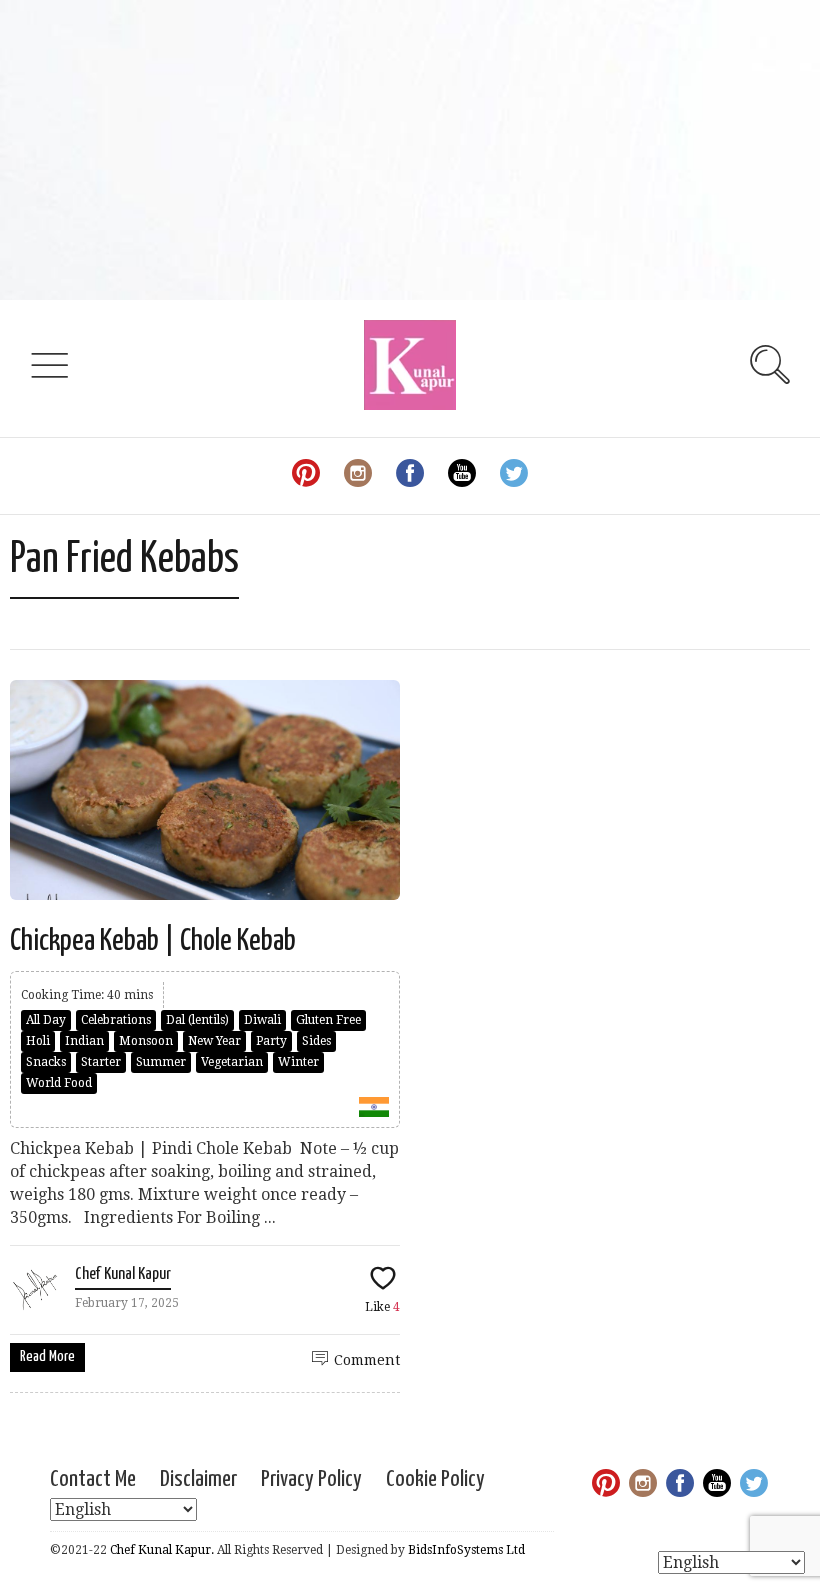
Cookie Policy (435, 1479)
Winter (298, 1062)
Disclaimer (198, 1479)
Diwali (262, 1020)
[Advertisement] (410, 150)
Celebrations (116, 1020)
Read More (47, 1356)
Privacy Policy (311, 1479)
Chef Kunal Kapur (123, 1274)
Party (271, 1041)
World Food (59, 1083)
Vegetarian (232, 1062)
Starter (101, 1062)
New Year (214, 1041)
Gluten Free (328, 1020)
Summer (161, 1062)
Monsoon (146, 1041)
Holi (38, 1041)
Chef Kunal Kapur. (162, 1550)
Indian (84, 1041)
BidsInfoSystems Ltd (466, 1550)
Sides (316, 1041)
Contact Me (93, 1479)
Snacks (46, 1062)
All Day (46, 1020)
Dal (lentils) (197, 1020)
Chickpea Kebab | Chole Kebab (155, 941)
